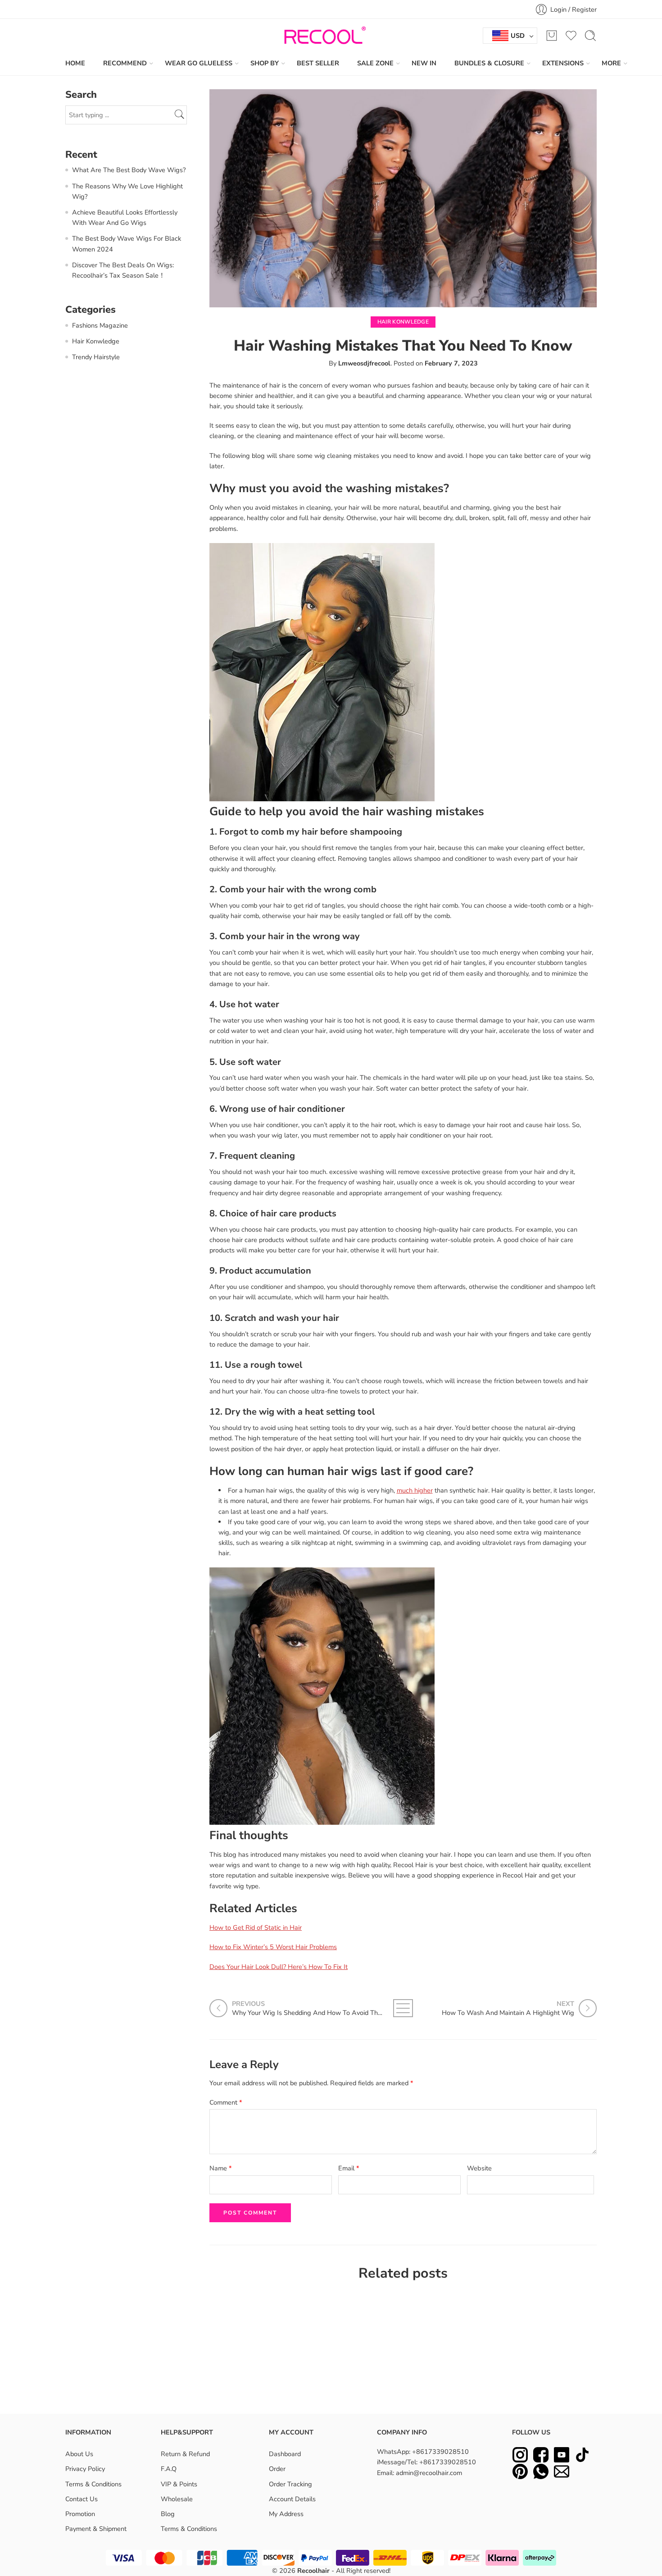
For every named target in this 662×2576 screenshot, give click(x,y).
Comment (226, 2102)
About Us (79, 2454)
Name (221, 2168)
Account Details (292, 2499)
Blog (168, 2514)
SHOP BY (265, 63)
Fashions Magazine (100, 325)
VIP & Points (179, 2484)
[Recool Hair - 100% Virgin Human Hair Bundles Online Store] (322, 36)
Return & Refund (185, 2454)
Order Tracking (290, 2484)
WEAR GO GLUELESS (199, 63)
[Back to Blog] (403, 2008)
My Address (286, 2514)
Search (181, 115)
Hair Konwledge (403, 322)
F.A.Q (169, 2469)
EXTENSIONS (563, 63)
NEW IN (424, 63)
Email (349, 2168)
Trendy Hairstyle (96, 357)
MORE (611, 63)
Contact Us (82, 2499)
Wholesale (177, 2499)
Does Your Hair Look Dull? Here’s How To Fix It (279, 1967)
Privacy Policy (85, 2469)
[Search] (590, 36)
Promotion (80, 2514)
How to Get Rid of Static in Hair (256, 1927)
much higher (415, 1490)
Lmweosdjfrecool (364, 363)
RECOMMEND (125, 63)
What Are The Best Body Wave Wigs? (129, 170)
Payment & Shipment (96, 2529)
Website (479, 2168)
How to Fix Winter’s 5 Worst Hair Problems (273, 1947)
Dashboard (285, 2454)
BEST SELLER (318, 63)
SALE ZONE (375, 63)
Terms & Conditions (93, 2484)
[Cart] (552, 36)
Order (277, 2469)
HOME (75, 63)
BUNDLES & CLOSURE (489, 63)
